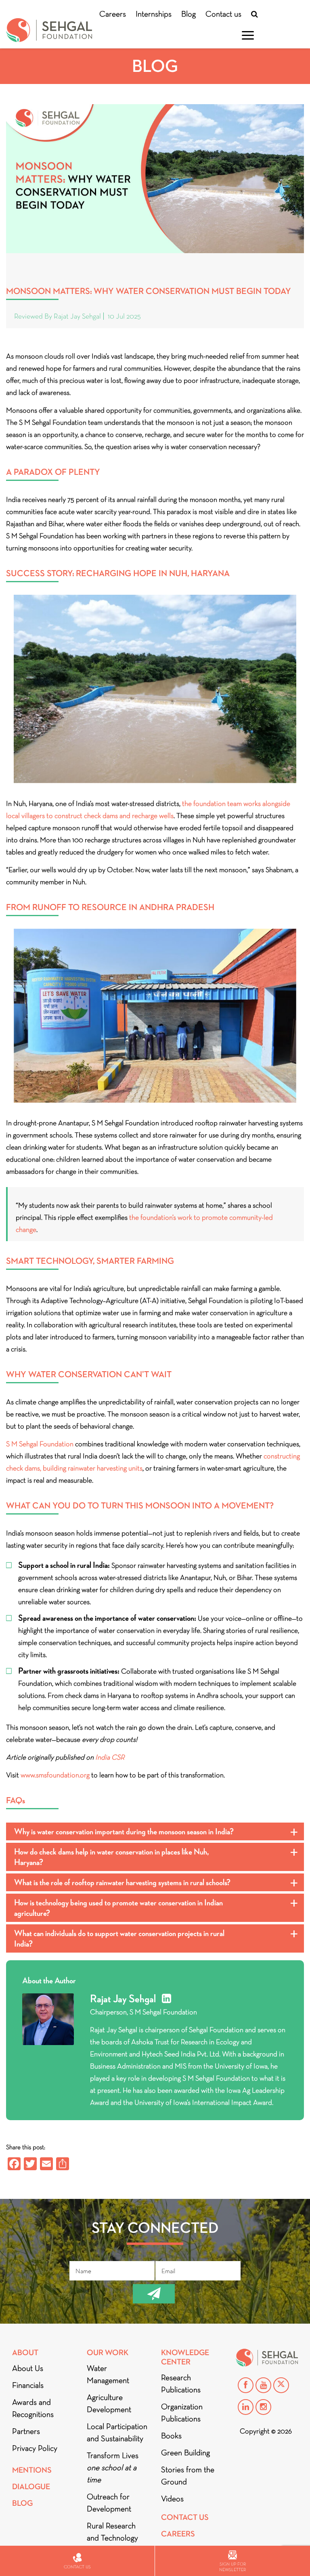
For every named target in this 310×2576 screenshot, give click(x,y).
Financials (28, 2385)
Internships (154, 14)
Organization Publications (182, 2412)
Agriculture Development (109, 2403)
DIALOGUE (31, 2487)
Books (171, 2435)
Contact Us (185, 2517)
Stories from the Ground (188, 2475)
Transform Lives (113, 2467)
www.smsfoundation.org (55, 1775)
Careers (113, 14)
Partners (26, 2431)
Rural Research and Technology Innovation (112, 2538)
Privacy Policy (35, 2448)
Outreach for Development (109, 2503)
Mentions (32, 2470)
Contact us (223, 14)
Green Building (185, 2452)
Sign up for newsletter (232, 2567)
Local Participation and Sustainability (117, 2432)
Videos (172, 2498)
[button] (155, 1831)
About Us (28, 2368)
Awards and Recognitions (33, 2408)
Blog (189, 14)
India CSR (110, 1757)
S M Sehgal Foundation (40, 1444)
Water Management (108, 2374)
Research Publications (181, 2383)
